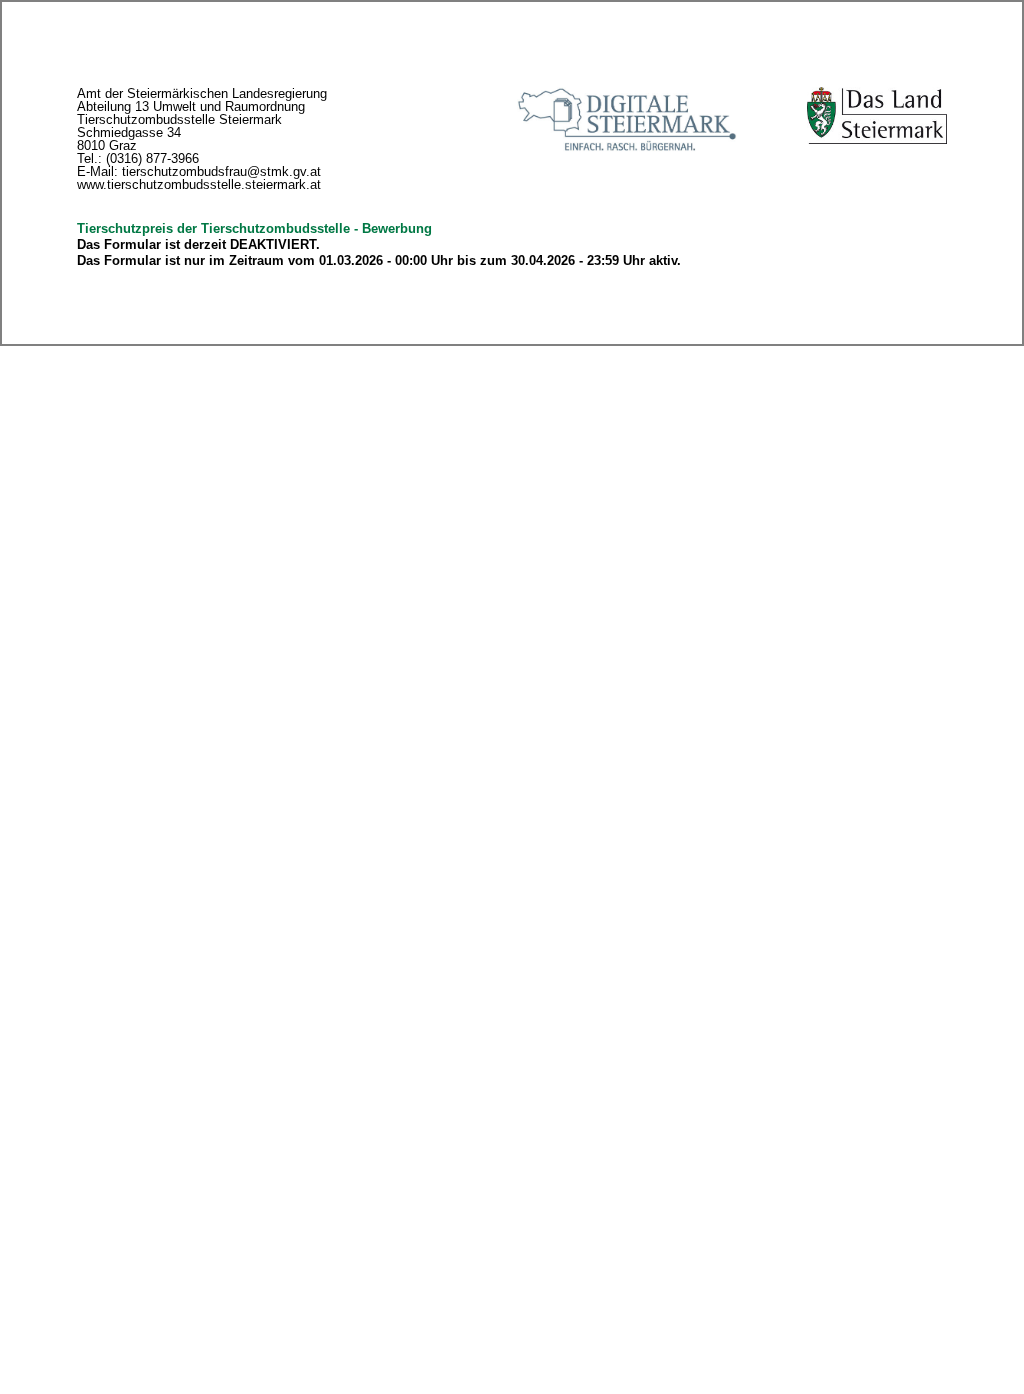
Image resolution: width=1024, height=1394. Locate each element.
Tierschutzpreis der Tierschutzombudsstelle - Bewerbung (254, 228)
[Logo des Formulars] (877, 115)
